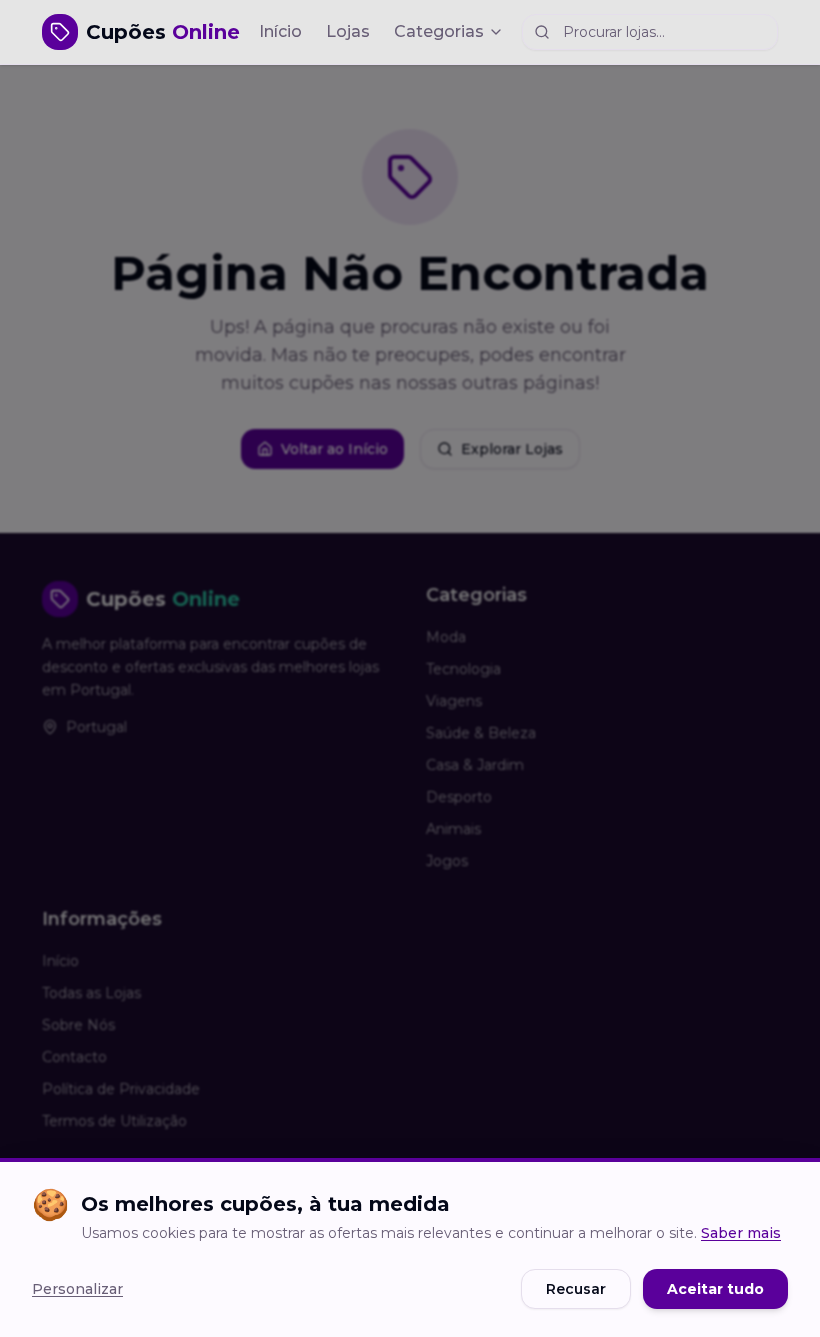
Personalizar (77, 1289)
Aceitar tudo (715, 1289)
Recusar (576, 1289)
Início (280, 31)
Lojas (348, 31)
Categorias (439, 31)
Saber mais (741, 1233)
